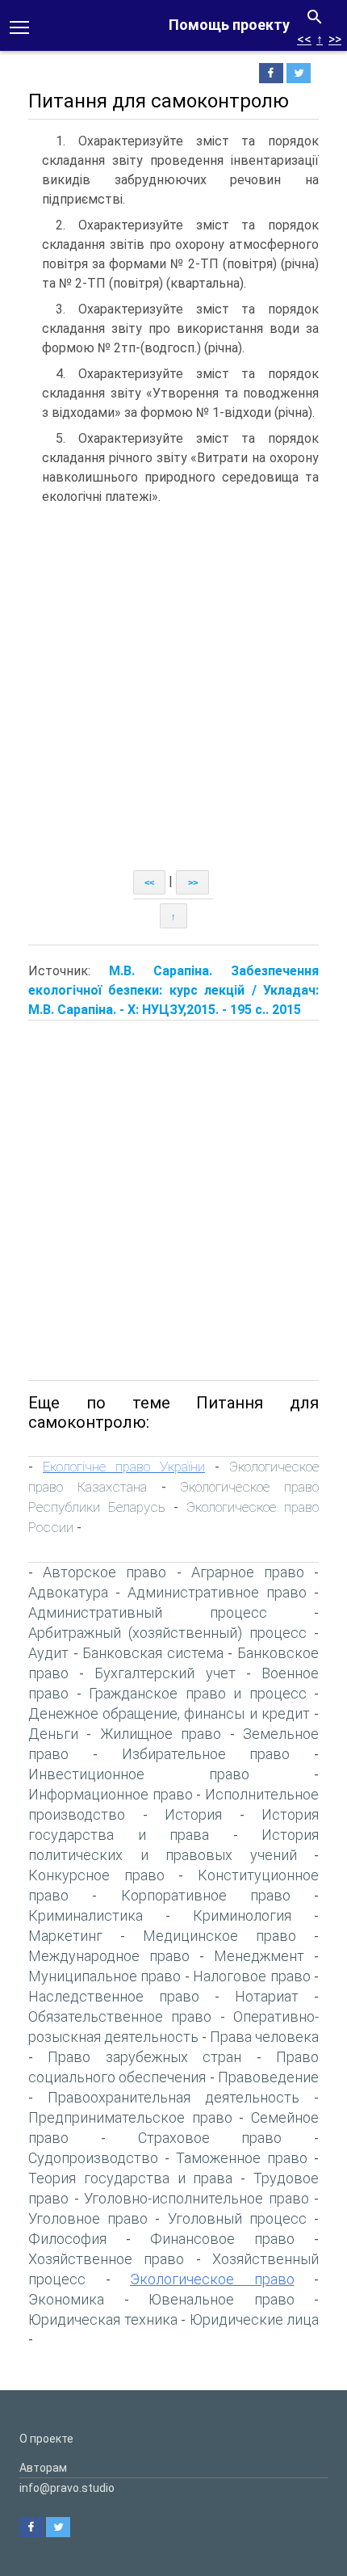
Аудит (48, 1653)
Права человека (264, 2037)
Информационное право (111, 1794)
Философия (67, 2239)
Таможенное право (242, 2158)
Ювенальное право (222, 2299)
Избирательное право (206, 1754)
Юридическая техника (103, 2319)
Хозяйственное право (106, 2259)
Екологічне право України (124, 1467)
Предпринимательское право (130, 2117)
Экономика (66, 2299)
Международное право (109, 1956)
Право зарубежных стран (144, 2057)
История (193, 1814)
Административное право (217, 1592)
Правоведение (268, 2077)
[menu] (19, 26)
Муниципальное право (105, 1976)
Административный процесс (148, 1612)
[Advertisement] (173, 688)
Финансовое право (222, 2239)
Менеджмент (259, 1956)
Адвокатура (68, 1592)
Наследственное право (114, 1996)
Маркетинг (65, 1936)
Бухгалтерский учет (165, 1673)
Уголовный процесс (237, 2218)
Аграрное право (248, 1572)
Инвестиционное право (139, 1774)
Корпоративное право (206, 1895)
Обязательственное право (120, 2016)
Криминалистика (86, 1915)
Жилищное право (161, 1734)
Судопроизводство (93, 2158)
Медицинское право (219, 1936)
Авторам (43, 2468)
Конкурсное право (96, 1875)
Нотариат (267, 1996)
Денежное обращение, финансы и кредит (169, 1713)
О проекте (46, 2439)
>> (335, 39)
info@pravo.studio (67, 2488)
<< (304, 39)
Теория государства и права (130, 2178)
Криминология (242, 1915)
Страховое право (210, 2138)
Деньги (53, 1734)
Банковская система (153, 1653)
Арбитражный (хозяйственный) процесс (167, 1633)
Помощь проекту (229, 25)
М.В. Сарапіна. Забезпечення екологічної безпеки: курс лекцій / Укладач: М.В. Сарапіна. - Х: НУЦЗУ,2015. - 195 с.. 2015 (173, 990)
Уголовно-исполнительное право (196, 2198)
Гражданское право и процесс (198, 1693)
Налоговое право (251, 1976)
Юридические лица (255, 2319)
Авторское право (105, 1572)
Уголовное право (88, 2218)
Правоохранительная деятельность (173, 2097)
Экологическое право (212, 2279)
